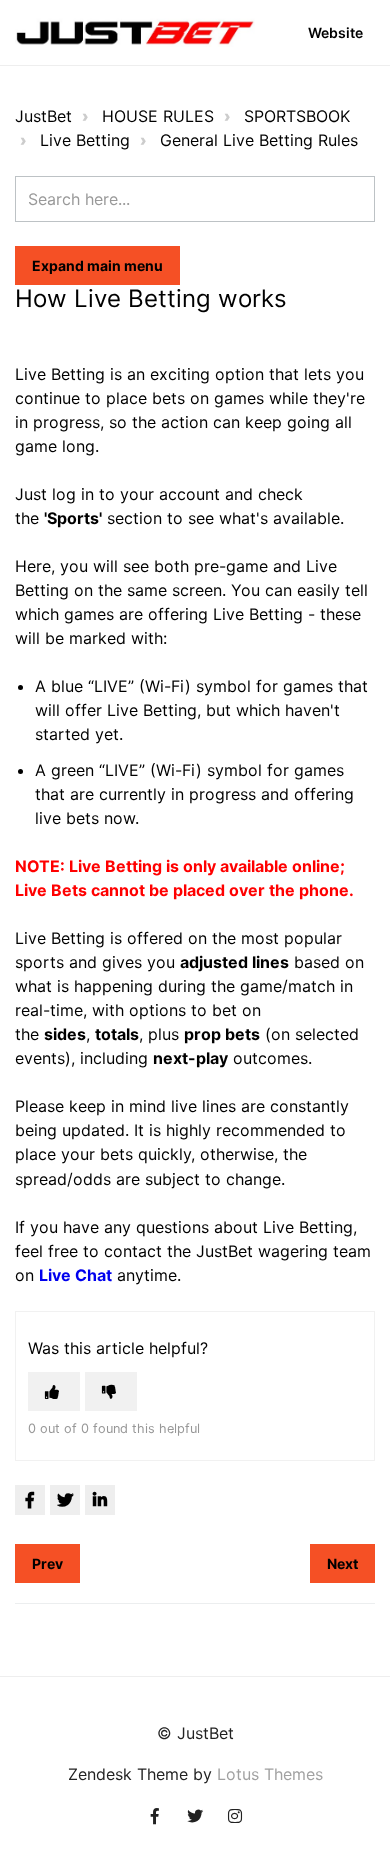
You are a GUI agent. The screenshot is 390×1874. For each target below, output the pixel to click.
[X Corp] (65, 1500)
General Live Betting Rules (259, 140)
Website (335, 32)
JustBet (43, 116)
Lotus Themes (270, 1774)
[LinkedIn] (100, 1500)
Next (342, 1563)
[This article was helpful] (54, 1391)
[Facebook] (30, 1500)
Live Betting (85, 140)
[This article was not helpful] (111, 1391)
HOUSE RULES (158, 116)
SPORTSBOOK (297, 116)
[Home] (135, 33)
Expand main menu (97, 265)
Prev (47, 1563)
